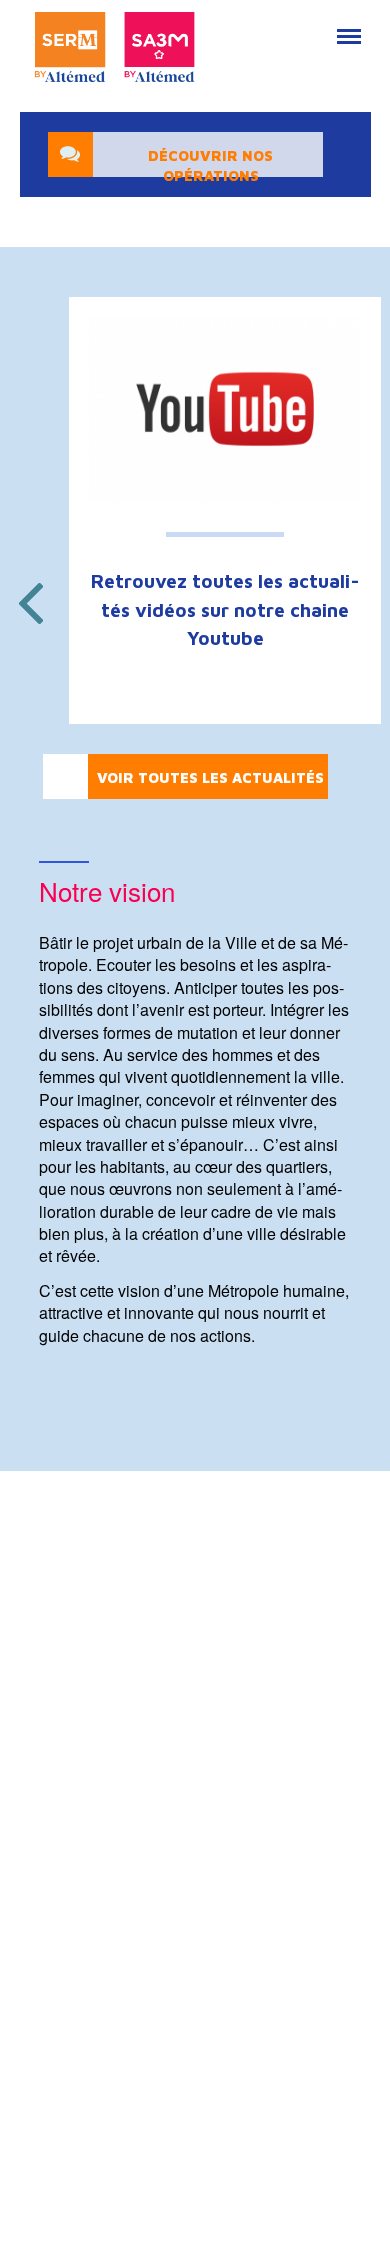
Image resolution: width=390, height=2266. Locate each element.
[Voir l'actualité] (225, 409)
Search (301, 26)
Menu (347, 26)
